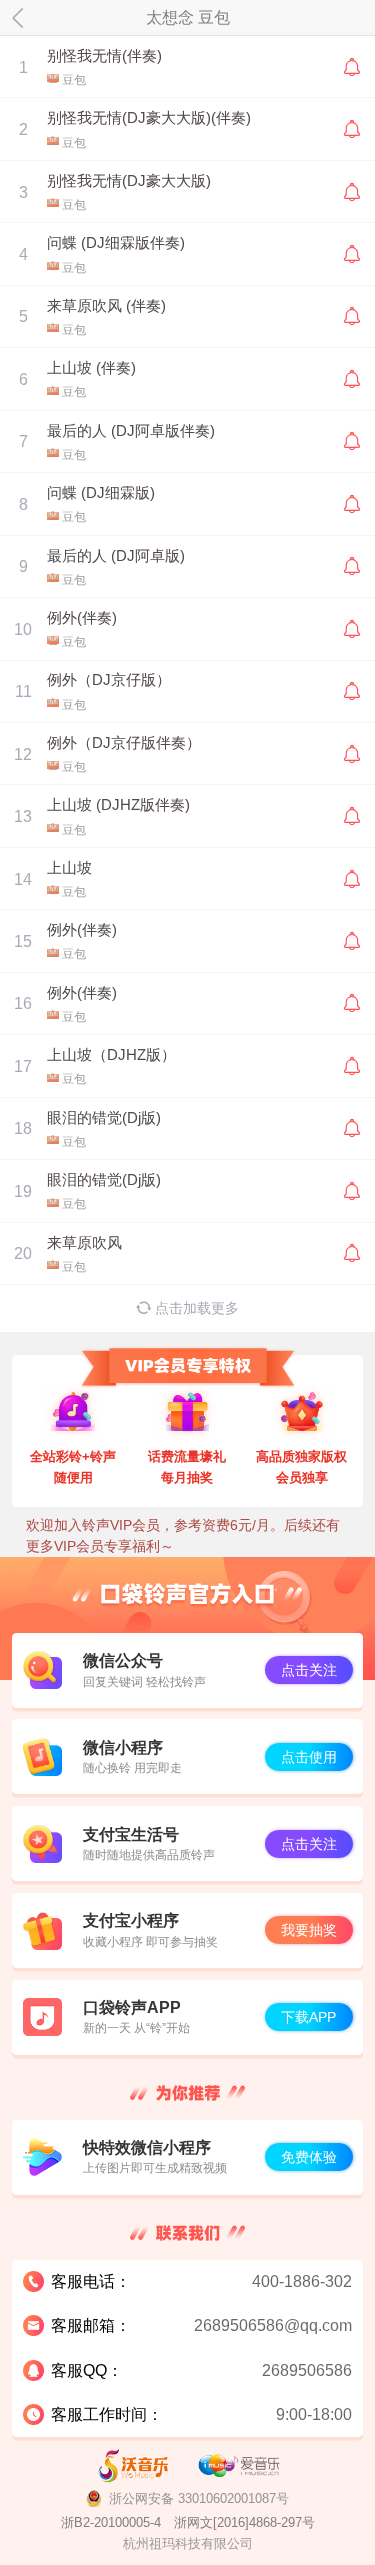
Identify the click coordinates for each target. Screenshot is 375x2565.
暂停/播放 (23, 67)
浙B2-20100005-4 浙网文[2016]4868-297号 (188, 2522)
